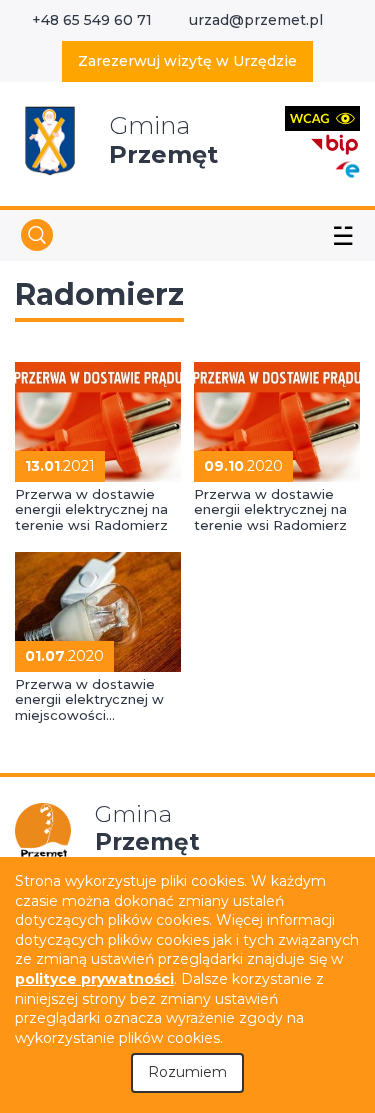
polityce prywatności (94, 979)
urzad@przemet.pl (256, 20)
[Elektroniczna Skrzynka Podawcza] (347, 168)
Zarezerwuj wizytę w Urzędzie (187, 61)
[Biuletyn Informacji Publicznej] (335, 142)
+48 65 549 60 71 (92, 20)
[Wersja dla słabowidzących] (322, 117)
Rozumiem (187, 1072)
